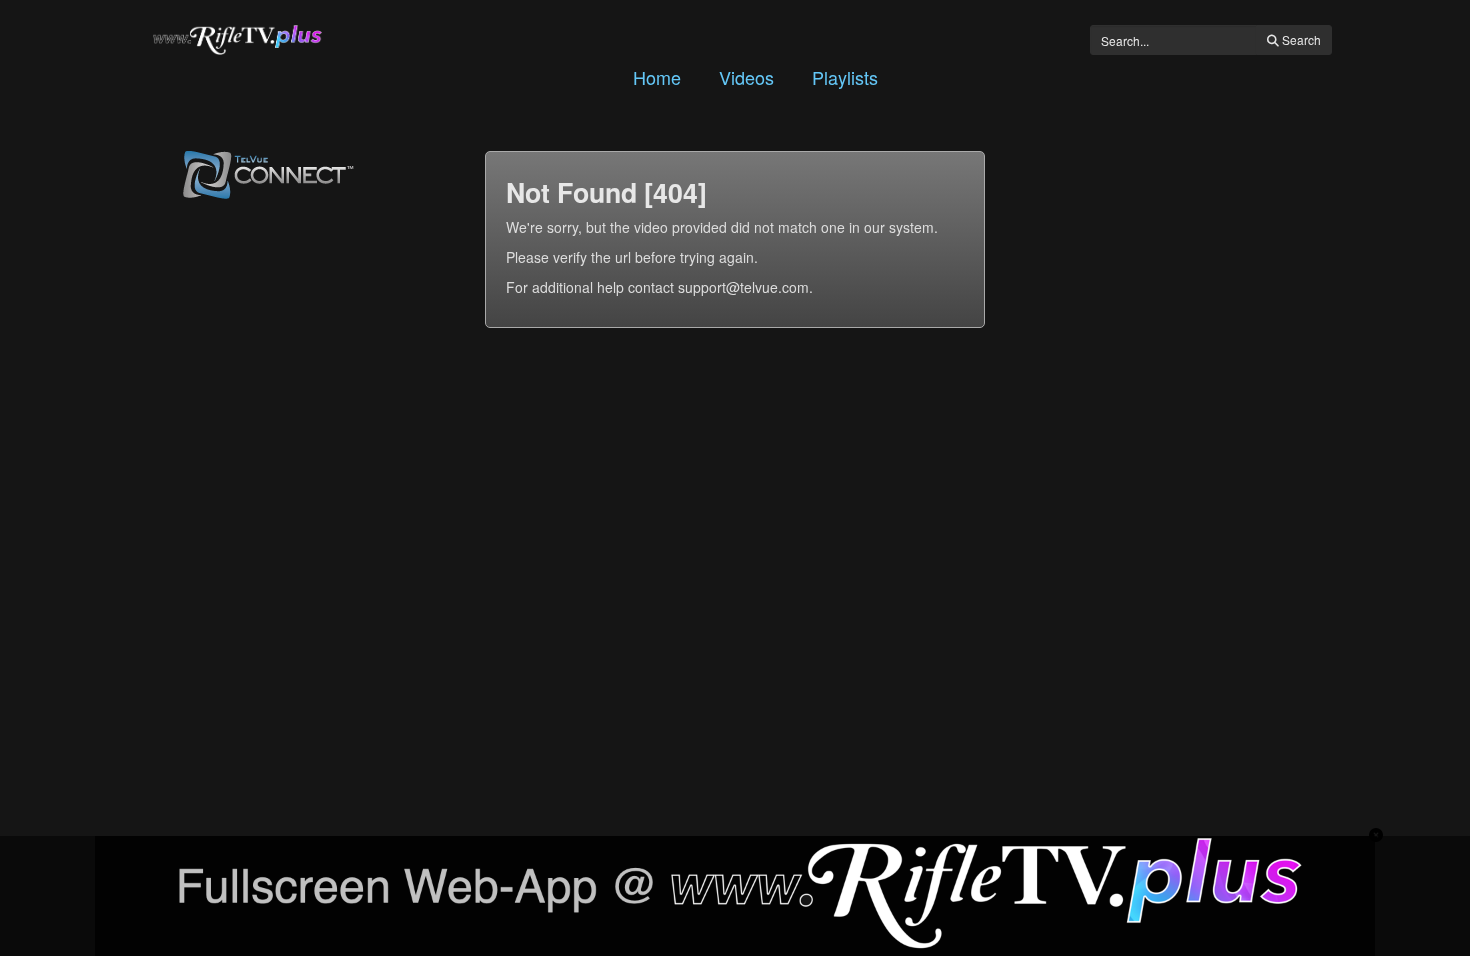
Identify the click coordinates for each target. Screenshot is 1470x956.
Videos (746, 77)
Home (657, 77)
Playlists (845, 77)
